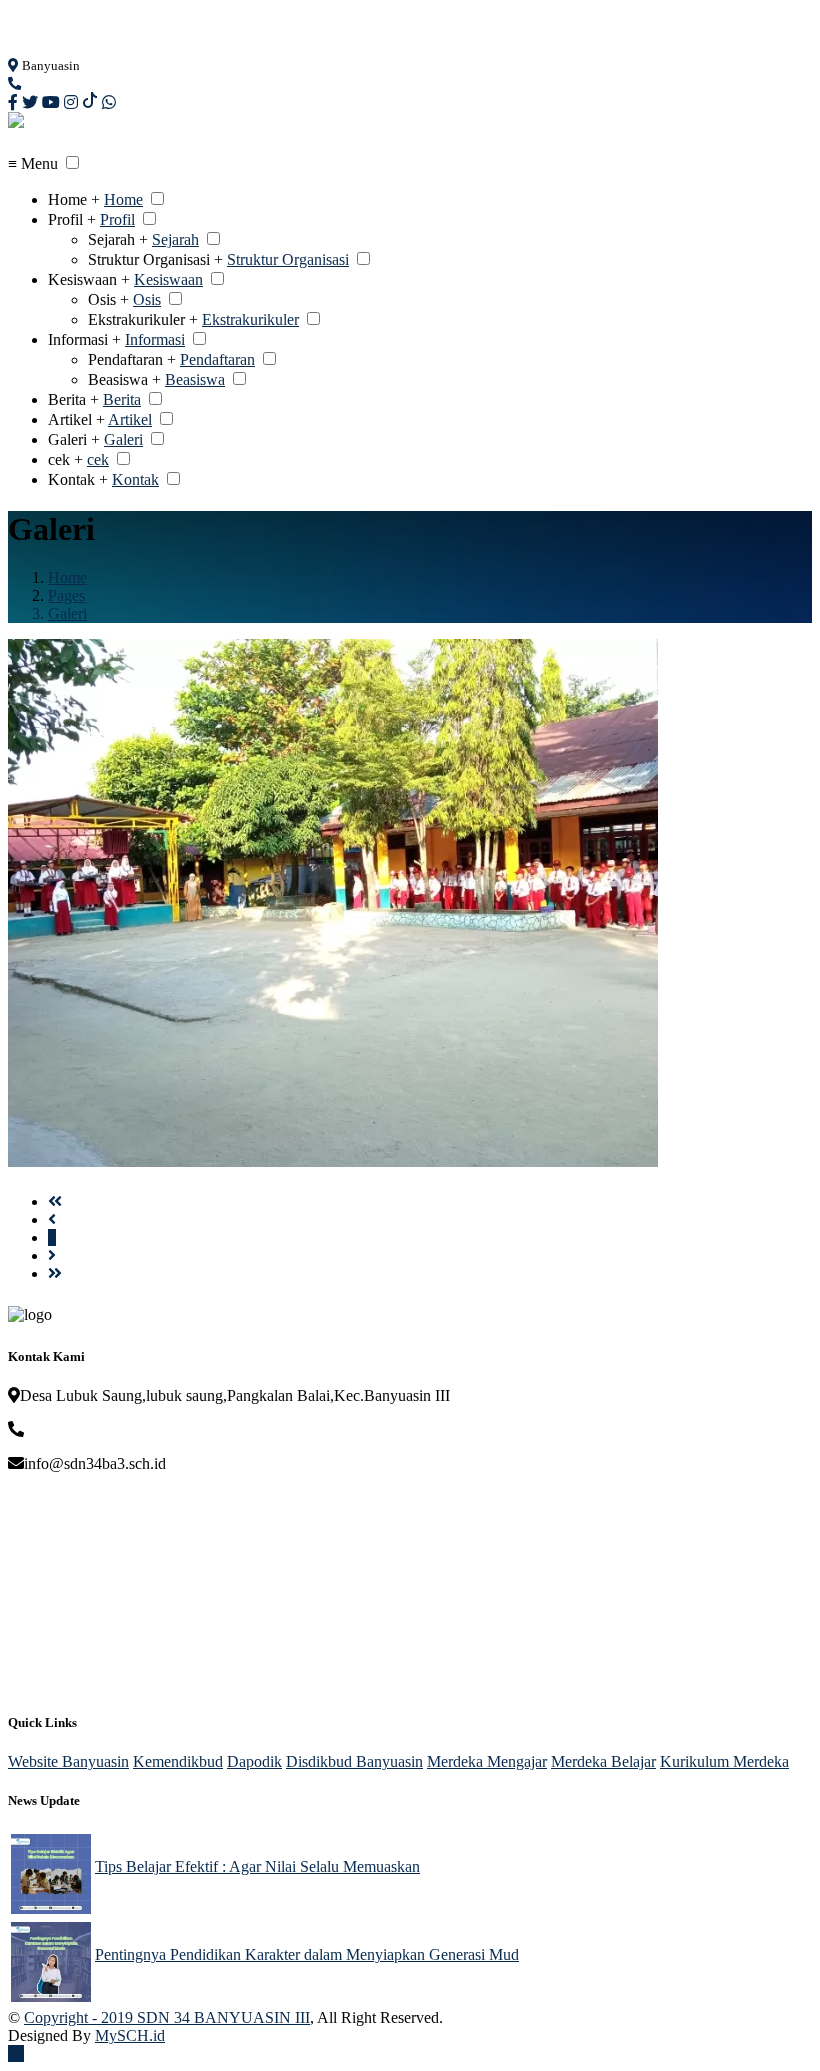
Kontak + (78, 479)
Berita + (73, 399)
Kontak (135, 479)
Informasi (155, 339)
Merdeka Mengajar (487, 1761)
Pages (66, 595)
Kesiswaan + (89, 279)
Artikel (130, 419)
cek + (65, 459)
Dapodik (254, 1761)
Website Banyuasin (68, 1761)
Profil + (72, 219)
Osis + (108, 299)
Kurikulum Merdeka (724, 1761)
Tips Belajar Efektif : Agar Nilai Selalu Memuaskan (257, 1866)
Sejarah (175, 239)
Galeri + (74, 439)
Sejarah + (118, 239)
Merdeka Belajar (603, 1761)
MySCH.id (130, 2035)
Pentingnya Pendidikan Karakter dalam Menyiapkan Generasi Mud (307, 1954)
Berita (122, 399)
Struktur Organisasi (288, 259)
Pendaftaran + (132, 359)
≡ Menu (33, 163)
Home (123, 199)
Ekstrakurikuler (250, 319)
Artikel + (76, 419)
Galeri (123, 439)
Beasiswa (195, 379)
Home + (74, 199)
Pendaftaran (217, 359)
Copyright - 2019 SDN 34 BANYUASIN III (167, 2017)
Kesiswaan (168, 279)
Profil (117, 219)
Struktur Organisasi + (155, 259)
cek (98, 459)
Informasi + (84, 339)
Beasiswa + (124, 379)
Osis (147, 299)
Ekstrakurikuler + (143, 319)
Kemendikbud (178, 1761)
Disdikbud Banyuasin (354, 1761)
